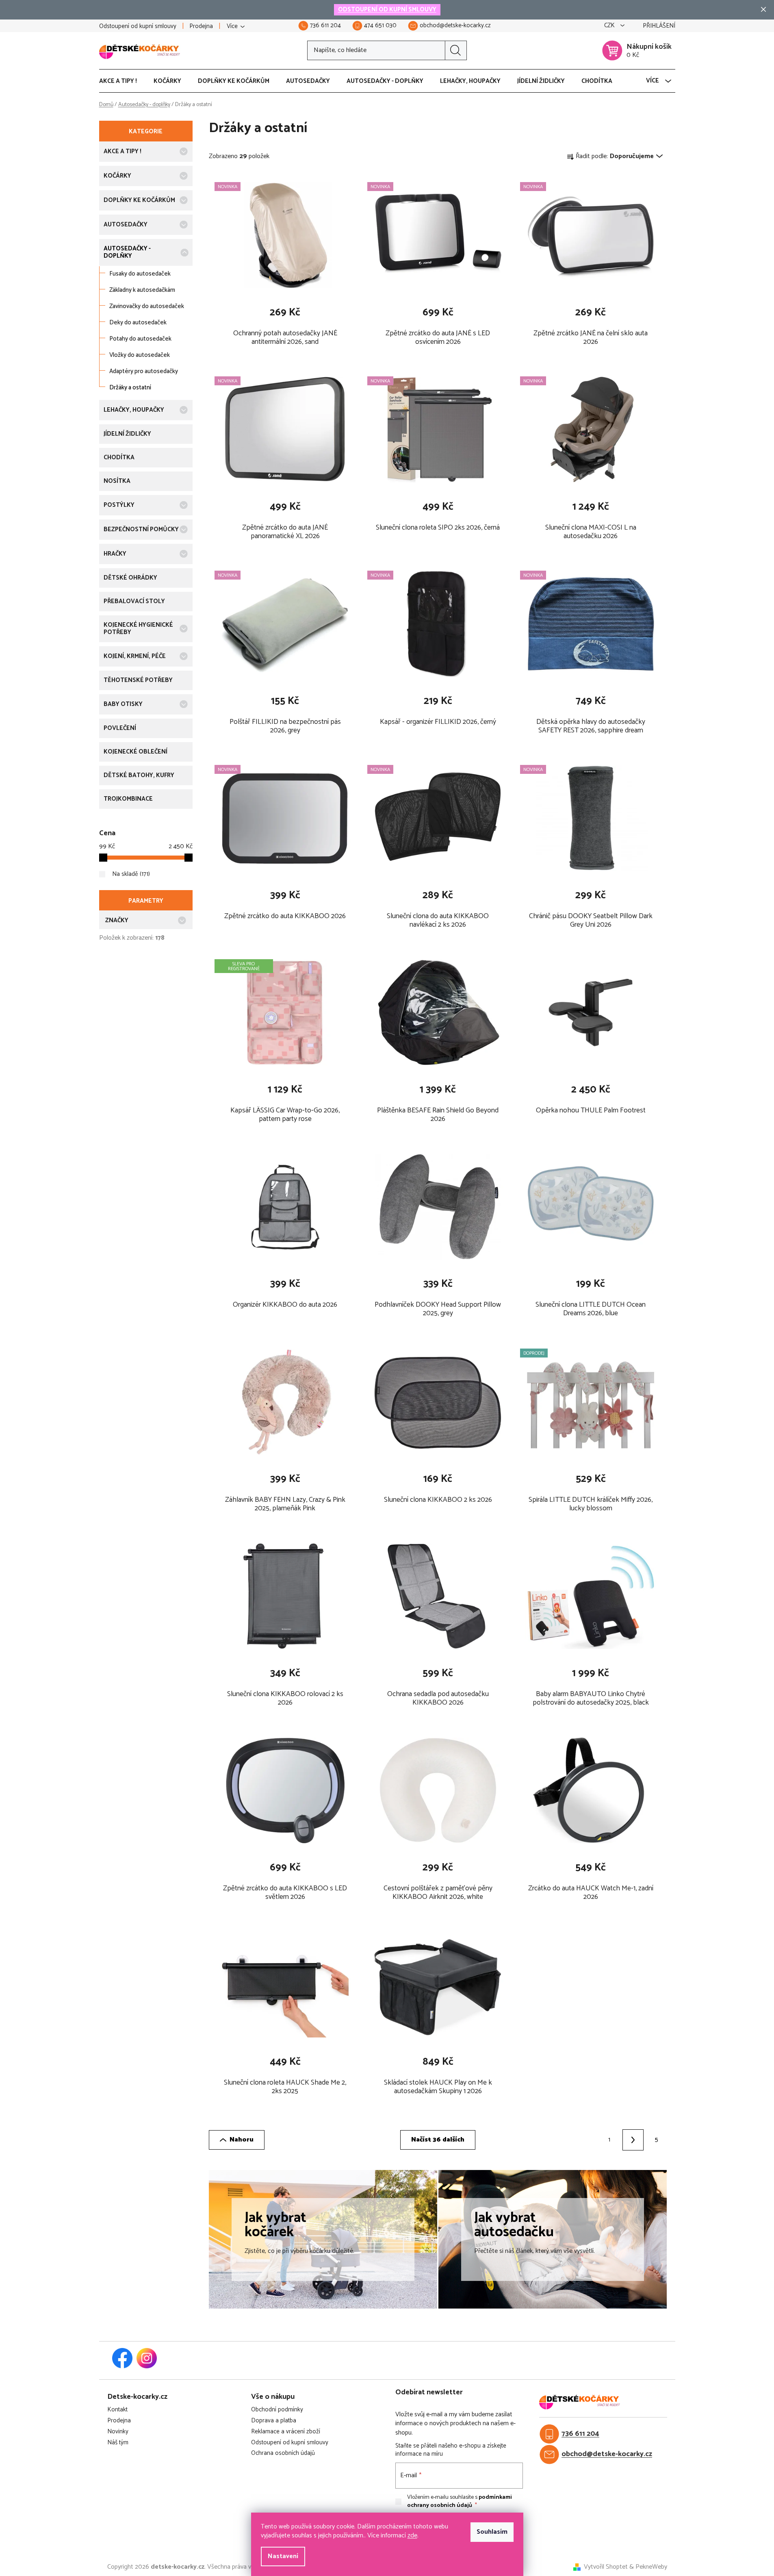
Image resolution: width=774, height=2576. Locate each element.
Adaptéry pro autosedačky (144, 371)
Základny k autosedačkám (142, 290)
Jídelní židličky (127, 434)
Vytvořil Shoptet (606, 2567)
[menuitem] (122, 81)
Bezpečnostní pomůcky (141, 529)
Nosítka (117, 481)
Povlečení (120, 728)
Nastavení (283, 2556)
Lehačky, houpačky (134, 410)
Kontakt (117, 2410)
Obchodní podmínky (277, 2410)
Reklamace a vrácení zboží (286, 2432)
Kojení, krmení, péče (135, 656)
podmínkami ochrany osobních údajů (460, 2501)
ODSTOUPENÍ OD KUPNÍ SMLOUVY (387, 10)
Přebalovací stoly (134, 601)
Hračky (115, 554)
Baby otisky (123, 704)
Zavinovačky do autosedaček (147, 306)
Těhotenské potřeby (138, 680)
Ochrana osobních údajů (283, 2453)
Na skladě (130, 874)
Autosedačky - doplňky (127, 252)
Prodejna (201, 26)
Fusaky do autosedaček (140, 274)
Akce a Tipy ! (122, 151)
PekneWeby (651, 2567)
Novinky (118, 2432)
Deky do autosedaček (138, 323)
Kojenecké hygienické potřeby (138, 629)
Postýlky (119, 505)
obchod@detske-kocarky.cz (607, 2454)
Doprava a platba (274, 2421)
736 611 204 (580, 2434)
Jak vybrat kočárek (275, 2225)
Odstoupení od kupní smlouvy (138, 26)
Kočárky (117, 176)
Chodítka (119, 457)
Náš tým (118, 2443)
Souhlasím (492, 2532)
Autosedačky (126, 225)
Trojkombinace (128, 799)
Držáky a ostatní (130, 388)
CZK (610, 26)
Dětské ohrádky (130, 578)
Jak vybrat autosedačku (514, 2225)
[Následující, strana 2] (633, 2140)
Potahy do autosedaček (140, 339)
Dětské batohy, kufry (139, 775)
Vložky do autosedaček (140, 355)
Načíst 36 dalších (438, 2140)
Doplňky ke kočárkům (139, 200)
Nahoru (242, 2140)
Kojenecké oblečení (136, 752)
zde (412, 2536)
